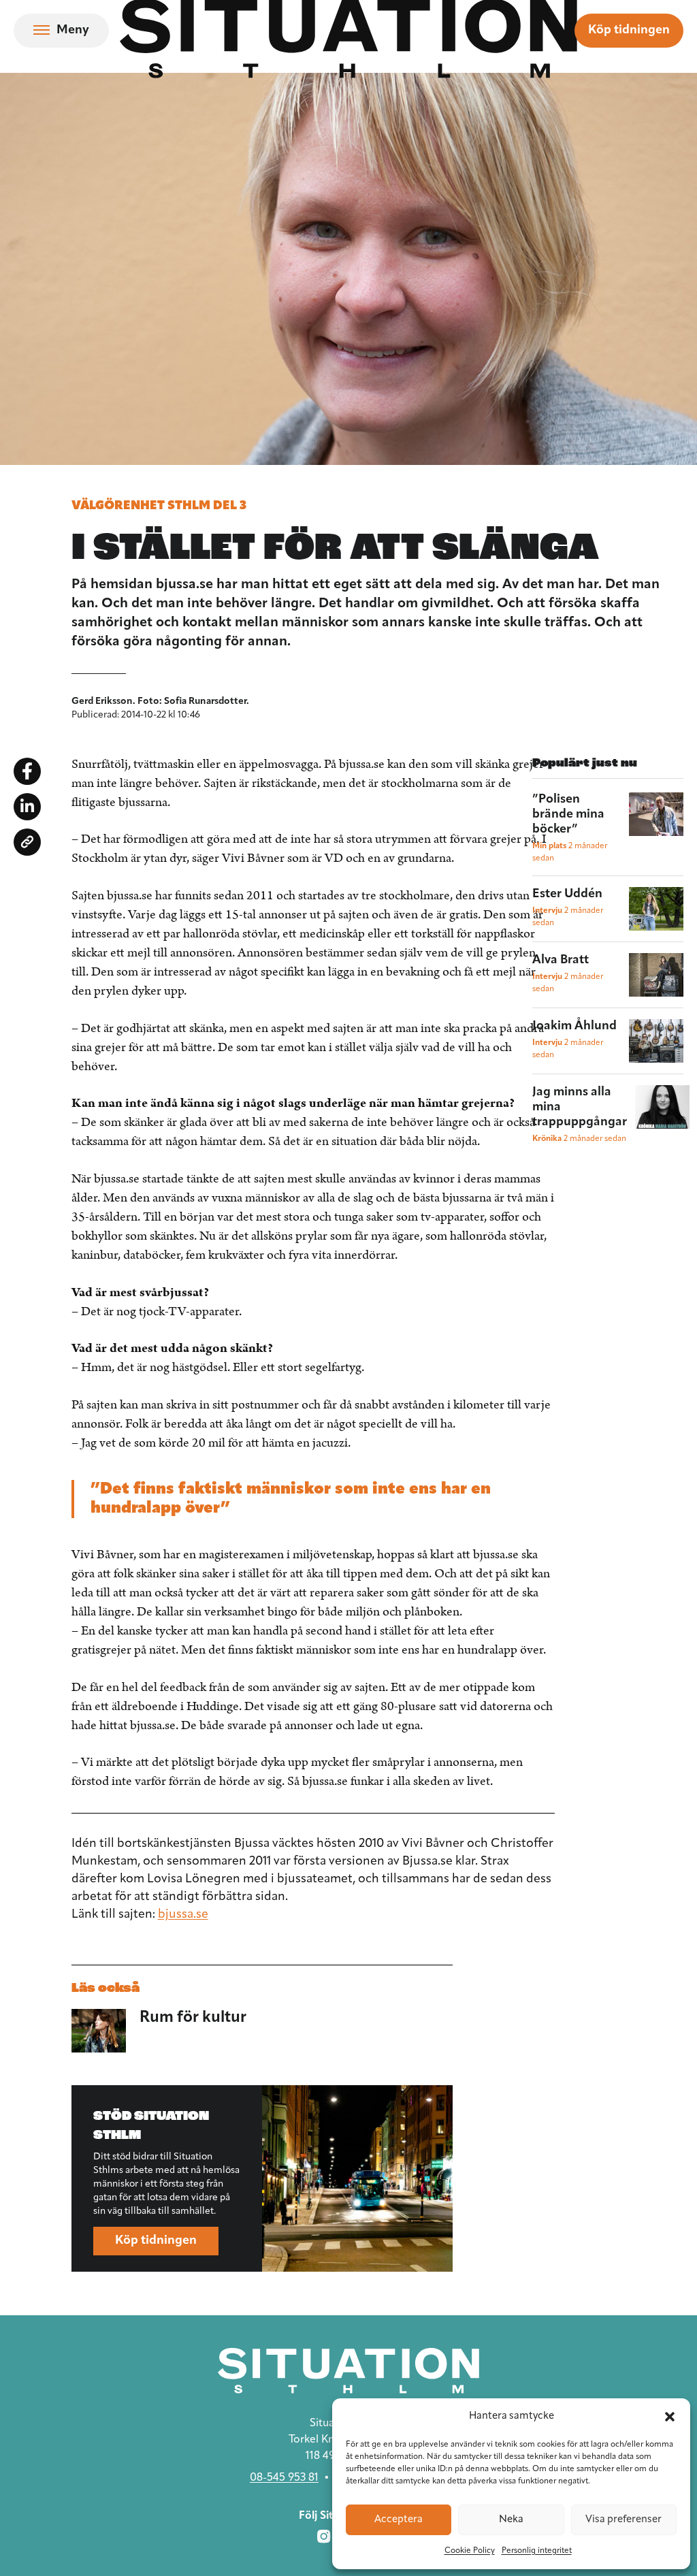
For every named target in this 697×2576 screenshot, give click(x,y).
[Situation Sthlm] (348, 2371)
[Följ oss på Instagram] (324, 2537)
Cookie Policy (470, 2551)
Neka (511, 2520)
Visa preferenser (623, 2520)
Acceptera (399, 2520)
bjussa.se (183, 1915)
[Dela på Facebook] (27, 771)
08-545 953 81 (284, 2478)
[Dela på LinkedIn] (27, 807)
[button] (670, 2417)
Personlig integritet (537, 2551)
